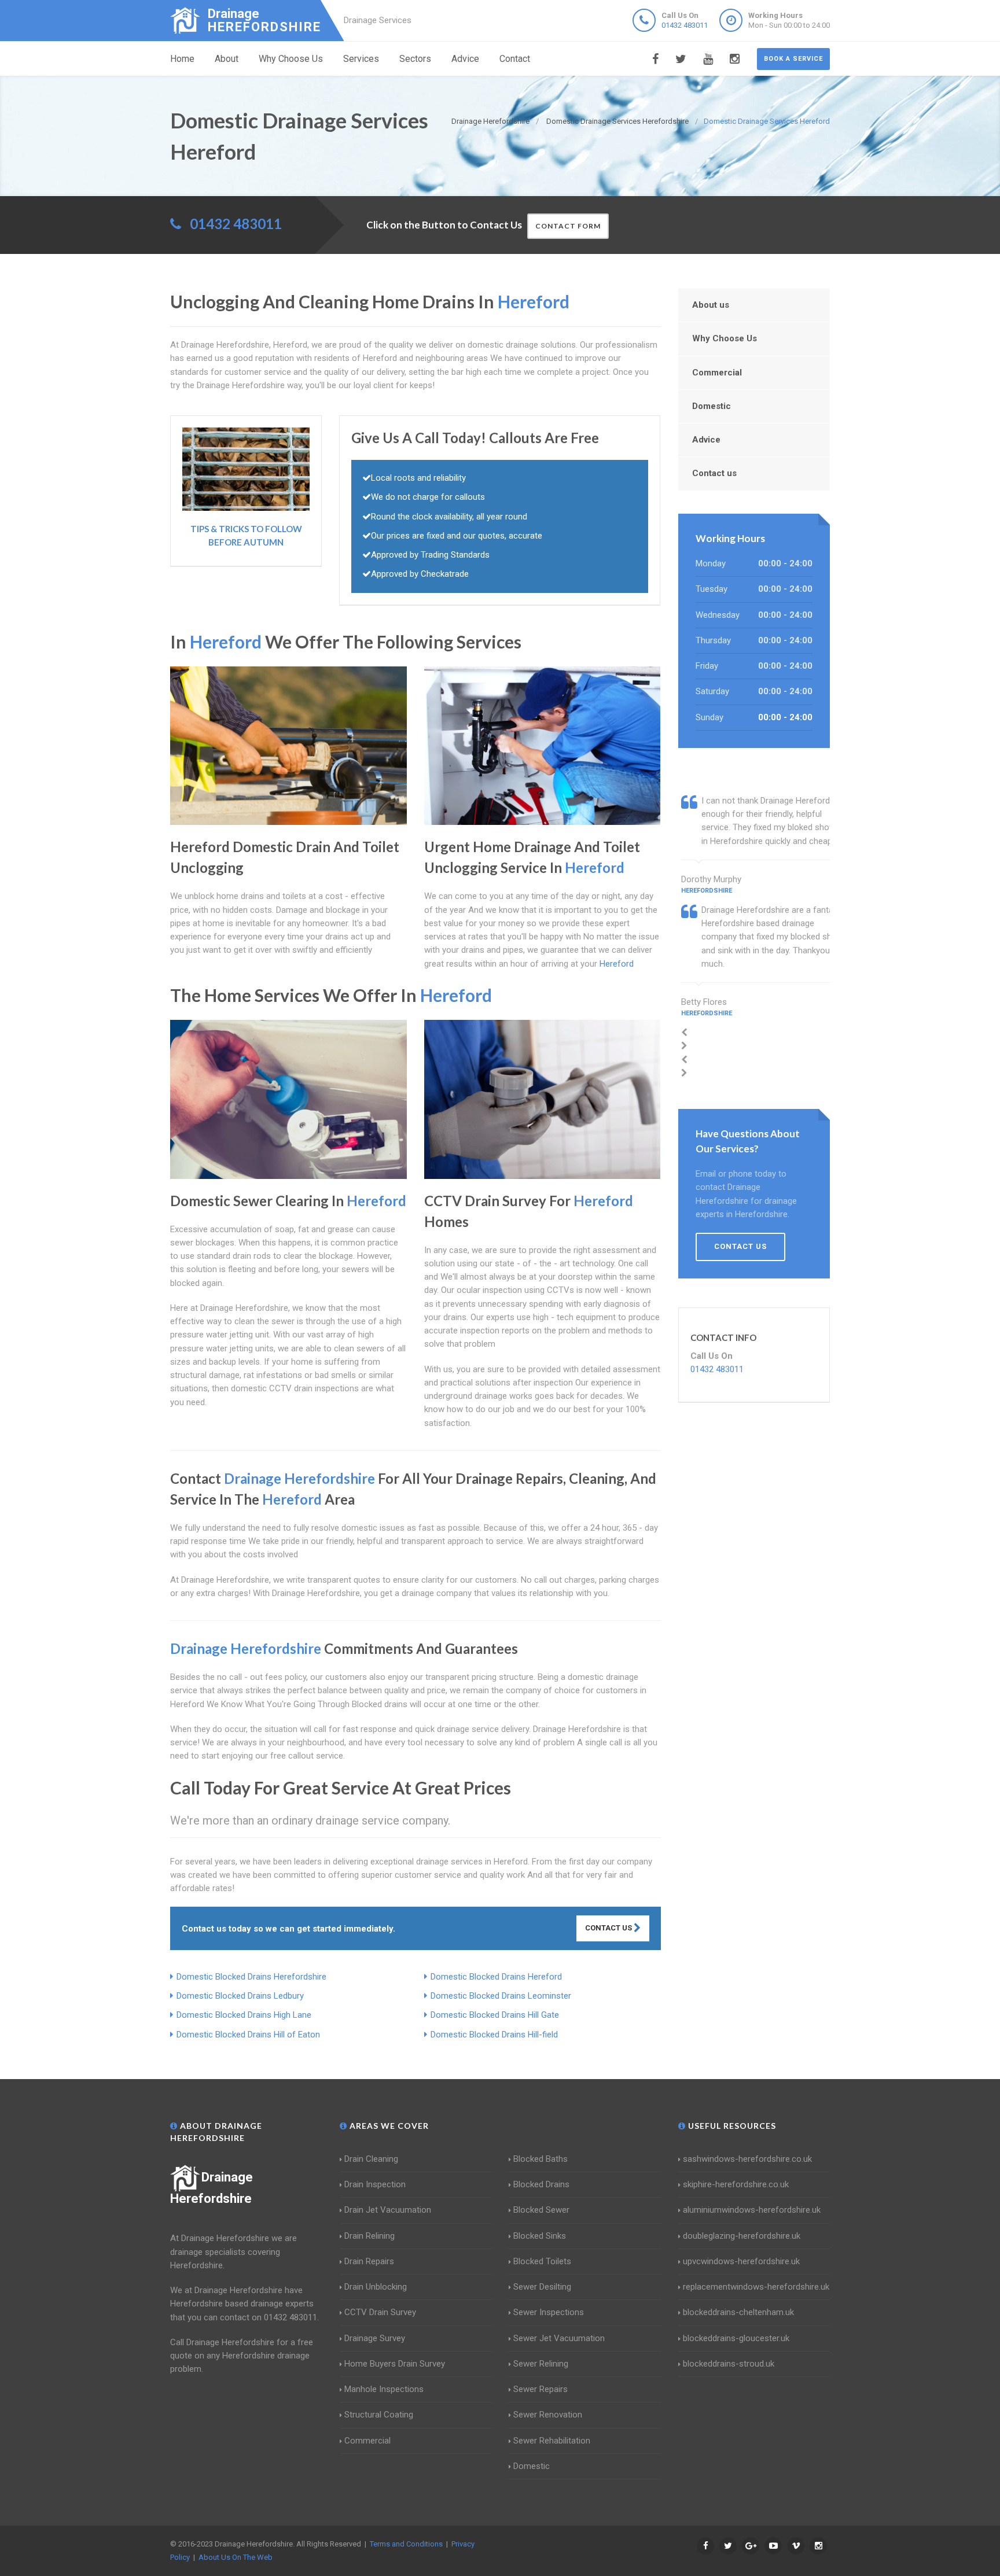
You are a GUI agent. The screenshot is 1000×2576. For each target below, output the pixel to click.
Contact (515, 59)
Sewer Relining (541, 2364)
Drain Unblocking (376, 2287)
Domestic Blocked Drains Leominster (501, 1996)
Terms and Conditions (406, 2544)
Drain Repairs (369, 2261)
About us (711, 305)
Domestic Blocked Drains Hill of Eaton (248, 2035)
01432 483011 (685, 25)
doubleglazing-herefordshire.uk (742, 2236)
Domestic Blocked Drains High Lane (244, 2015)
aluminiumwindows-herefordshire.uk (752, 2210)
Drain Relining (370, 2236)
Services (361, 59)
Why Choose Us (291, 59)
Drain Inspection (375, 2184)
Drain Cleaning (371, 2159)
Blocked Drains (541, 2184)
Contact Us (609, 1928)
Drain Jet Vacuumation (388, 2210)
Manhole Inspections (384, 2389)
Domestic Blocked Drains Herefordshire (251, 1977)
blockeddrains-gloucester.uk (736, 2338)
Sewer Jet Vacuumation (559, 2338)
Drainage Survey (375, 2338)
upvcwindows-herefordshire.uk (741, 2261)
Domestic (712, 406)
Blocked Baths (541, 2159)
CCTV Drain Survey (380, 2312)
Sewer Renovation (548, 2415)
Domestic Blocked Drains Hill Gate (495, 2015)
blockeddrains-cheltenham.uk (738, 2312)
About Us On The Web (236, 2557)
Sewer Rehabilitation (552, 2441)
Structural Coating (379, 2415)
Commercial (717, 373)
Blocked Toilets (542, 2261)
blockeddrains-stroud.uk (729, 2364)
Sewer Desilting (542, 2287)
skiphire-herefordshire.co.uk (736, 2184)
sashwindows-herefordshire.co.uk (747, 2159)
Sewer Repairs (541, 2389)
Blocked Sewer (541, 2210)
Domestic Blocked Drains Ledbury (240, 1996)
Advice (465, 59)
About (227, 59)
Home (182, 59)
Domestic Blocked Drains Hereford (496, 1977)
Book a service (793, 59)
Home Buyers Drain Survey (395, 2364)
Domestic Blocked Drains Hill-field (494, 2035)
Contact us (714, 473)
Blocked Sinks (540, 2236)
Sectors (415, 59)
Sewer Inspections (549, 2312)
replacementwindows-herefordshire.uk (756, 2287)
